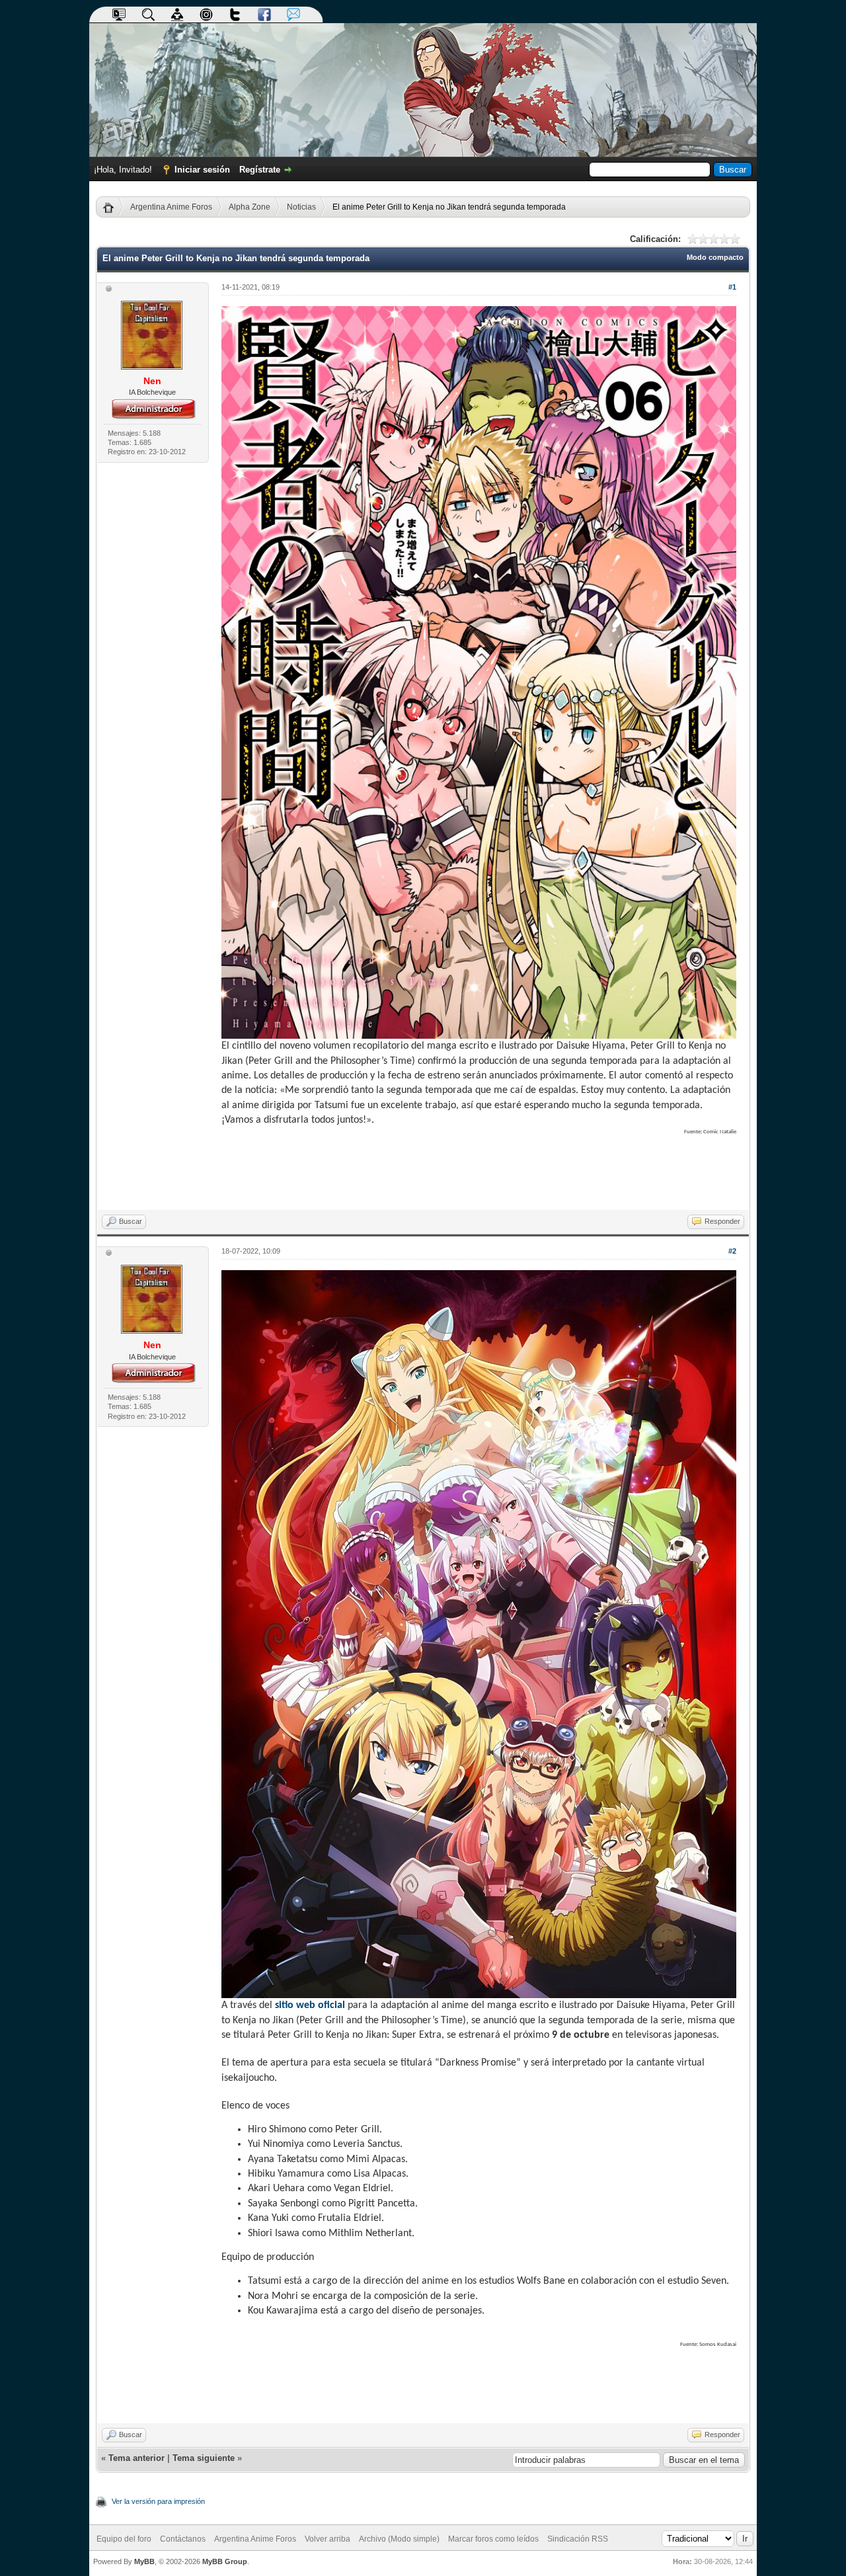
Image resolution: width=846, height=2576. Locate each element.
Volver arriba (327, 2539)
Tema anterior (136, 2458)
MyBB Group (225, 2561)
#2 (732, 1251)
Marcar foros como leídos (493, 2539)
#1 (732, 287)
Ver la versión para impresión (158, 2501)
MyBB (144, 2561)
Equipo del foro (124, 2539)
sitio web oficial (310, 2005)
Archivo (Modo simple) (399, 2539)
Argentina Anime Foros (171, 207)
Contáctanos (183, 2539)
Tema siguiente (204, 2458)
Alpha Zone (250, 207)
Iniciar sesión (202, 170)
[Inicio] (113, 207)
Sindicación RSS (578, 2539)
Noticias (301, 207)
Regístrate (260, 170)
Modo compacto (715, 257)
